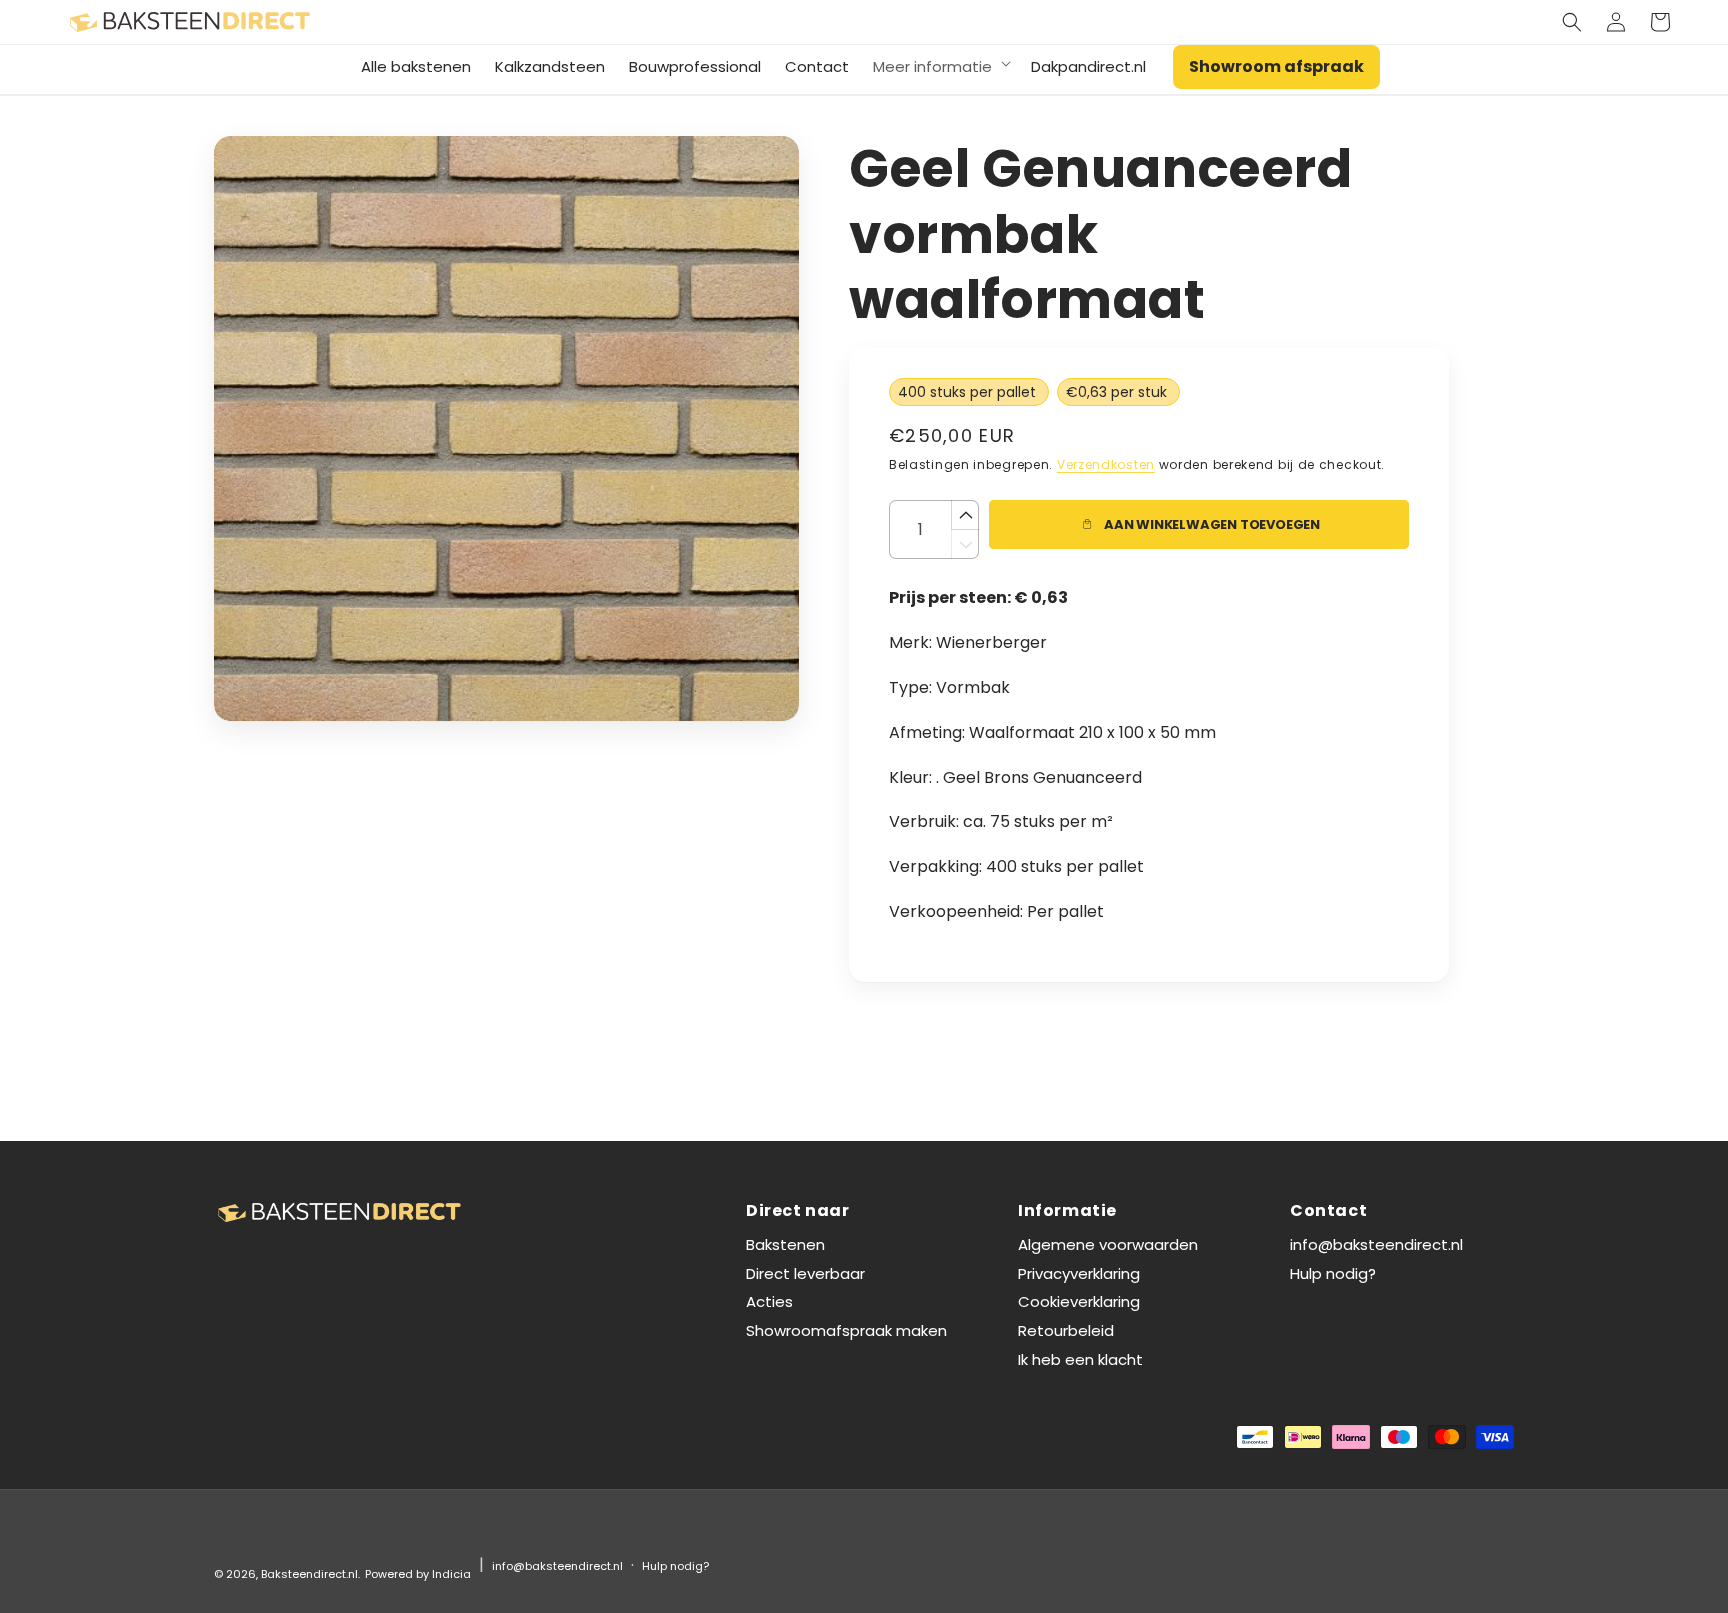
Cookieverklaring (1079, 1301)
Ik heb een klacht (1080, 1359)
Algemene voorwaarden (1108, 1244)
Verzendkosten (1106, 464)
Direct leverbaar (805, 1273)
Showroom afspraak (1276, 66)
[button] (1572, 22)
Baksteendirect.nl (309, 1574)
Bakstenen (785, 1244)
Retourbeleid (1066, 1330)
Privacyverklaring (1079, 1273)
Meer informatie (932, 67)
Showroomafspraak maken (846, 1330)
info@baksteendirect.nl (1376, 1244)
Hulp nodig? (1333, 1273)
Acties (769, 1301)
